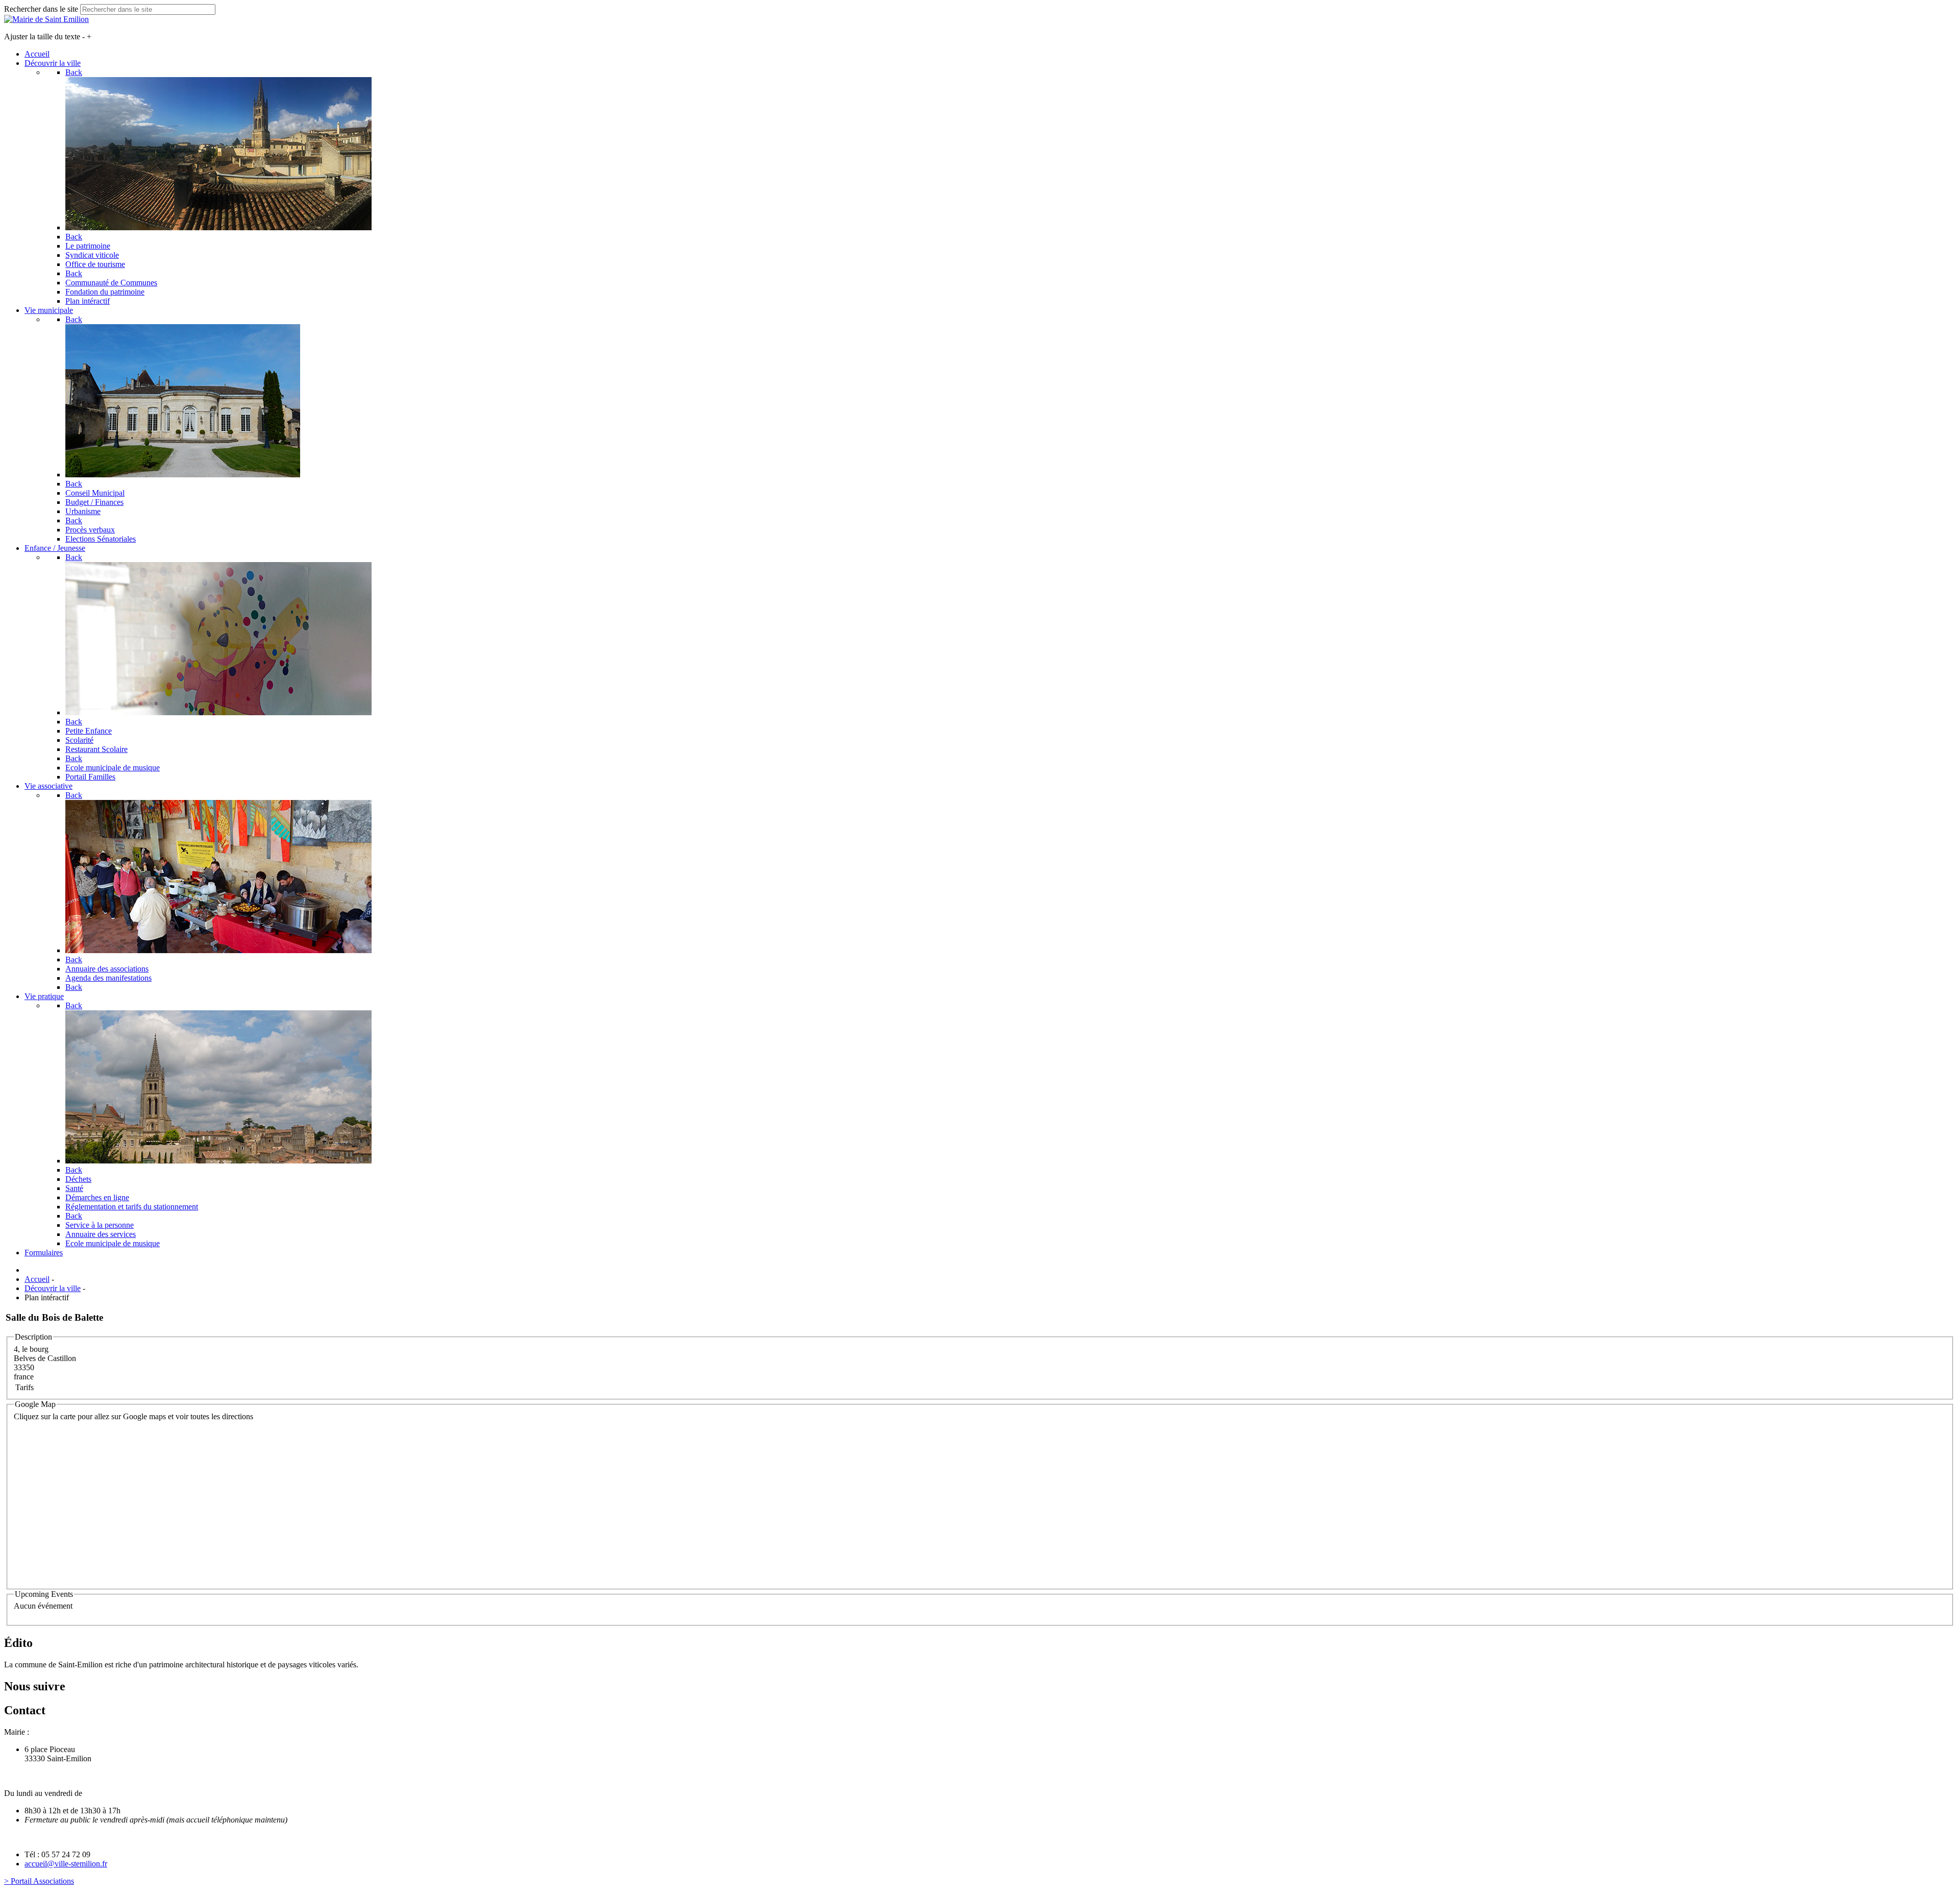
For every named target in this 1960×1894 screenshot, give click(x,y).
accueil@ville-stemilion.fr (66, 1864)
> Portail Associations (39, 1881)
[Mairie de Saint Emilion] (46, 19)
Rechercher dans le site (41, 9)
